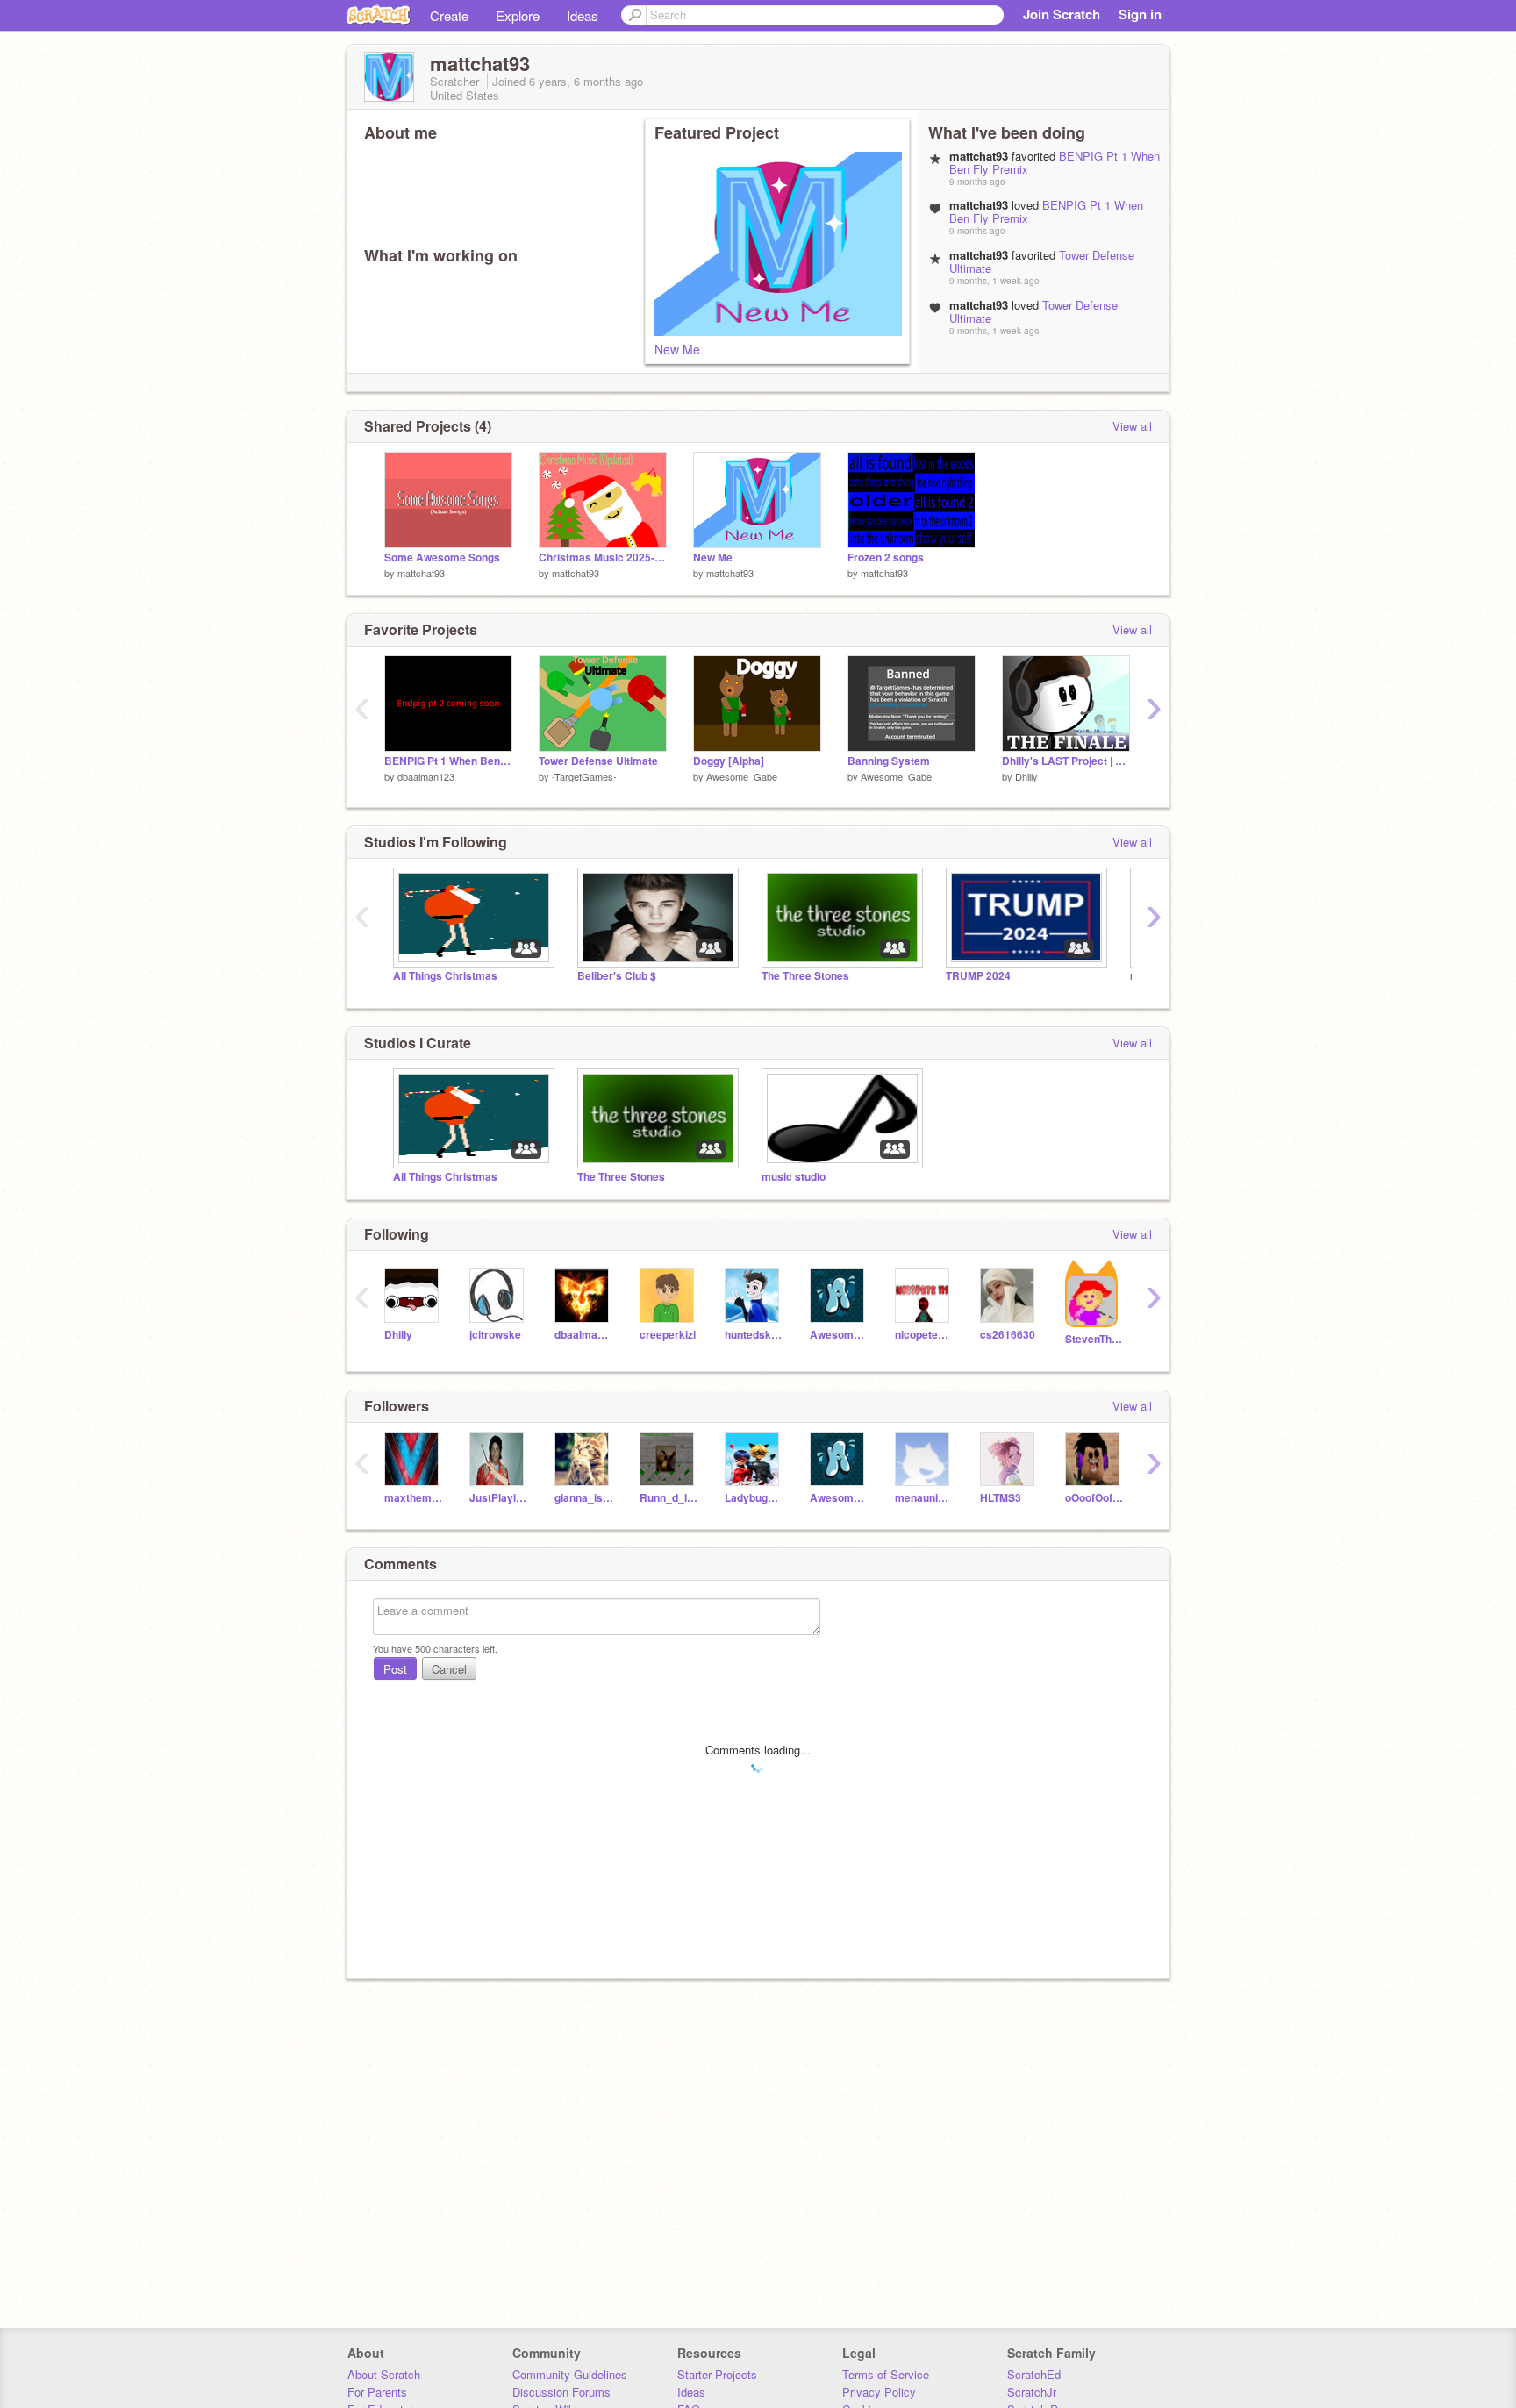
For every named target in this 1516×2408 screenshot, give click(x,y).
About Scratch (384, 2374)
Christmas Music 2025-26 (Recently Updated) (603, 557)
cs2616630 (1008, 1335)
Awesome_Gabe (742, 776)
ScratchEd (1034, 2374)
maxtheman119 (414, 1498)
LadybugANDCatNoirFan (754, 1498)
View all (1132, 426)
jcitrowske (495, 1335)
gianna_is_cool (584, 1498)
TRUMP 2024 (978, 976)
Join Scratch (1062, 14)
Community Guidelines (570, 2374)
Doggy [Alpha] (729, 761)
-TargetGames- (584, 776)
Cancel (449, 1669)
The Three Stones (805, 976)
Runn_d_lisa (669, 1498)
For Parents (377, 2392)
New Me (677, 349)
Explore (518, 15)
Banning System (889, 761)
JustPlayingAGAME (499, 1498)
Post (395, 1669)
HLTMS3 (1001, 1498)
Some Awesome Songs (442, 557)
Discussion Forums (561, 2392)
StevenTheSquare (1094, 1339)
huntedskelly (754, 1335)
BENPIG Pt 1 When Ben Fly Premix (1046, 211)
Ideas (583, 15)
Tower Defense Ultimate (598, 761)
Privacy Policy (879, 2392)
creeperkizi (668, 1335)
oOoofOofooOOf (1094, 1498)
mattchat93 (421, 573)
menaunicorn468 (924, 1498)
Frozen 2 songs (886, 557)
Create (449, 15)
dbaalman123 (426, 776)
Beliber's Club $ (617, 976)
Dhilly (1026, 776)
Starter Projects (717, 2374)
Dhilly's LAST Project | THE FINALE (1066, 761)
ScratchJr (1032, 2392)
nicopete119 (924, 1335)
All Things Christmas (445, 976)
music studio (794, 1177)
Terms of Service (886, 2374)
